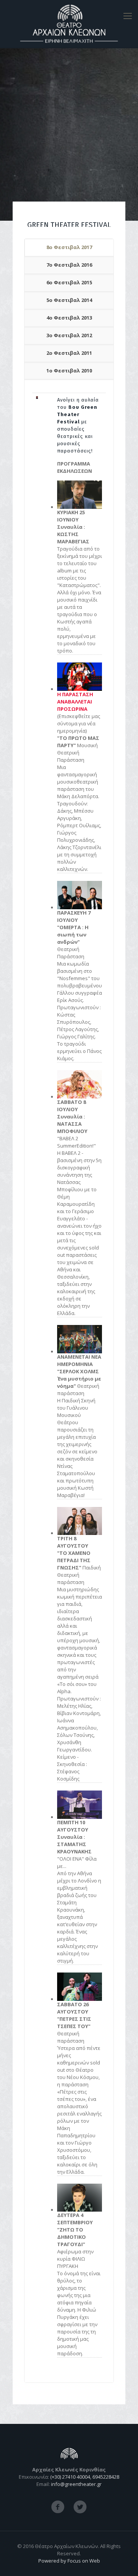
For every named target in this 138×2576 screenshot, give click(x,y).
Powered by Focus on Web (69, 2561)
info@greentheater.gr (76, 2484)
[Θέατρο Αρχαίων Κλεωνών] (69, 24)
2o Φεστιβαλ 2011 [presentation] (69, 353)
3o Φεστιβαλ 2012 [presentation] (69, 335)
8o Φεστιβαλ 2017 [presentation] (69, 247)
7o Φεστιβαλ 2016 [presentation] (69, 265)
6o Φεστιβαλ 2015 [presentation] (69, 282)
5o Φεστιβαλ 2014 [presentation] (69, 300)
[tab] (69, 248)
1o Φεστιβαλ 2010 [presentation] (69, 371)
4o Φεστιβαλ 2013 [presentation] (69, 318)
